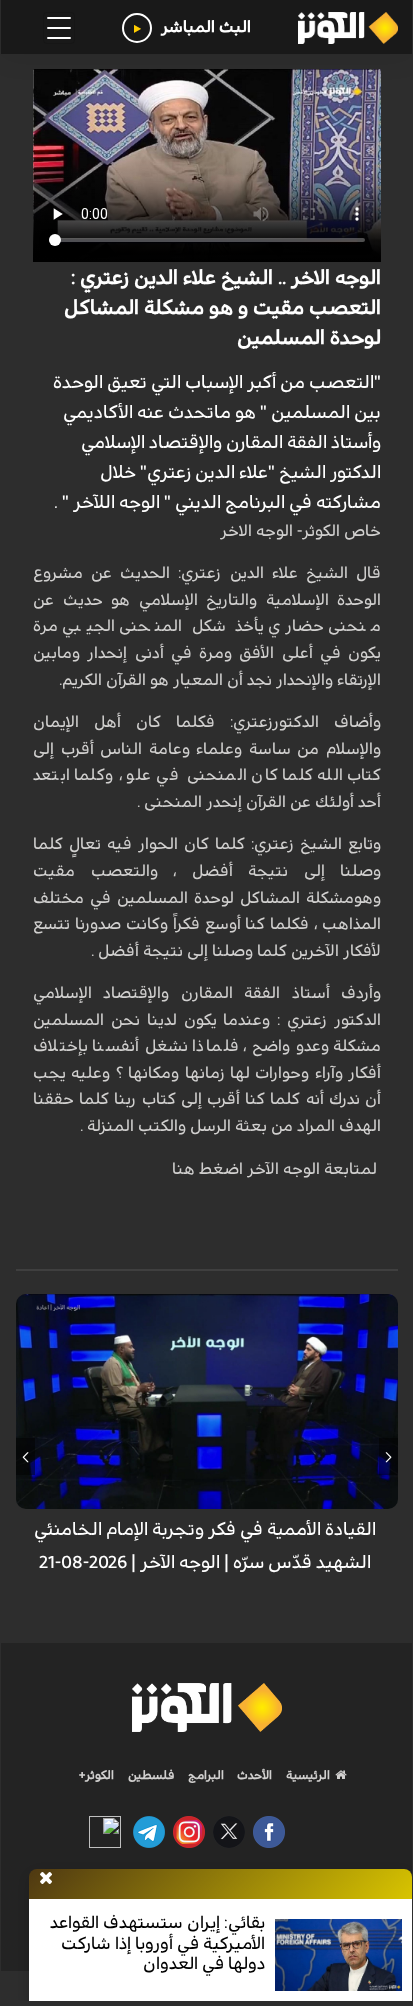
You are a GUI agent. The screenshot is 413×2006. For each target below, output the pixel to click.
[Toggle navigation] (59, 28)
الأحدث (253, 1775)
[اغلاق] (46, 1879)
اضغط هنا (205, 1169)
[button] (388, 1457)
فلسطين (151, 1775)
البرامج (204, 1775)
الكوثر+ (96, 1775)
